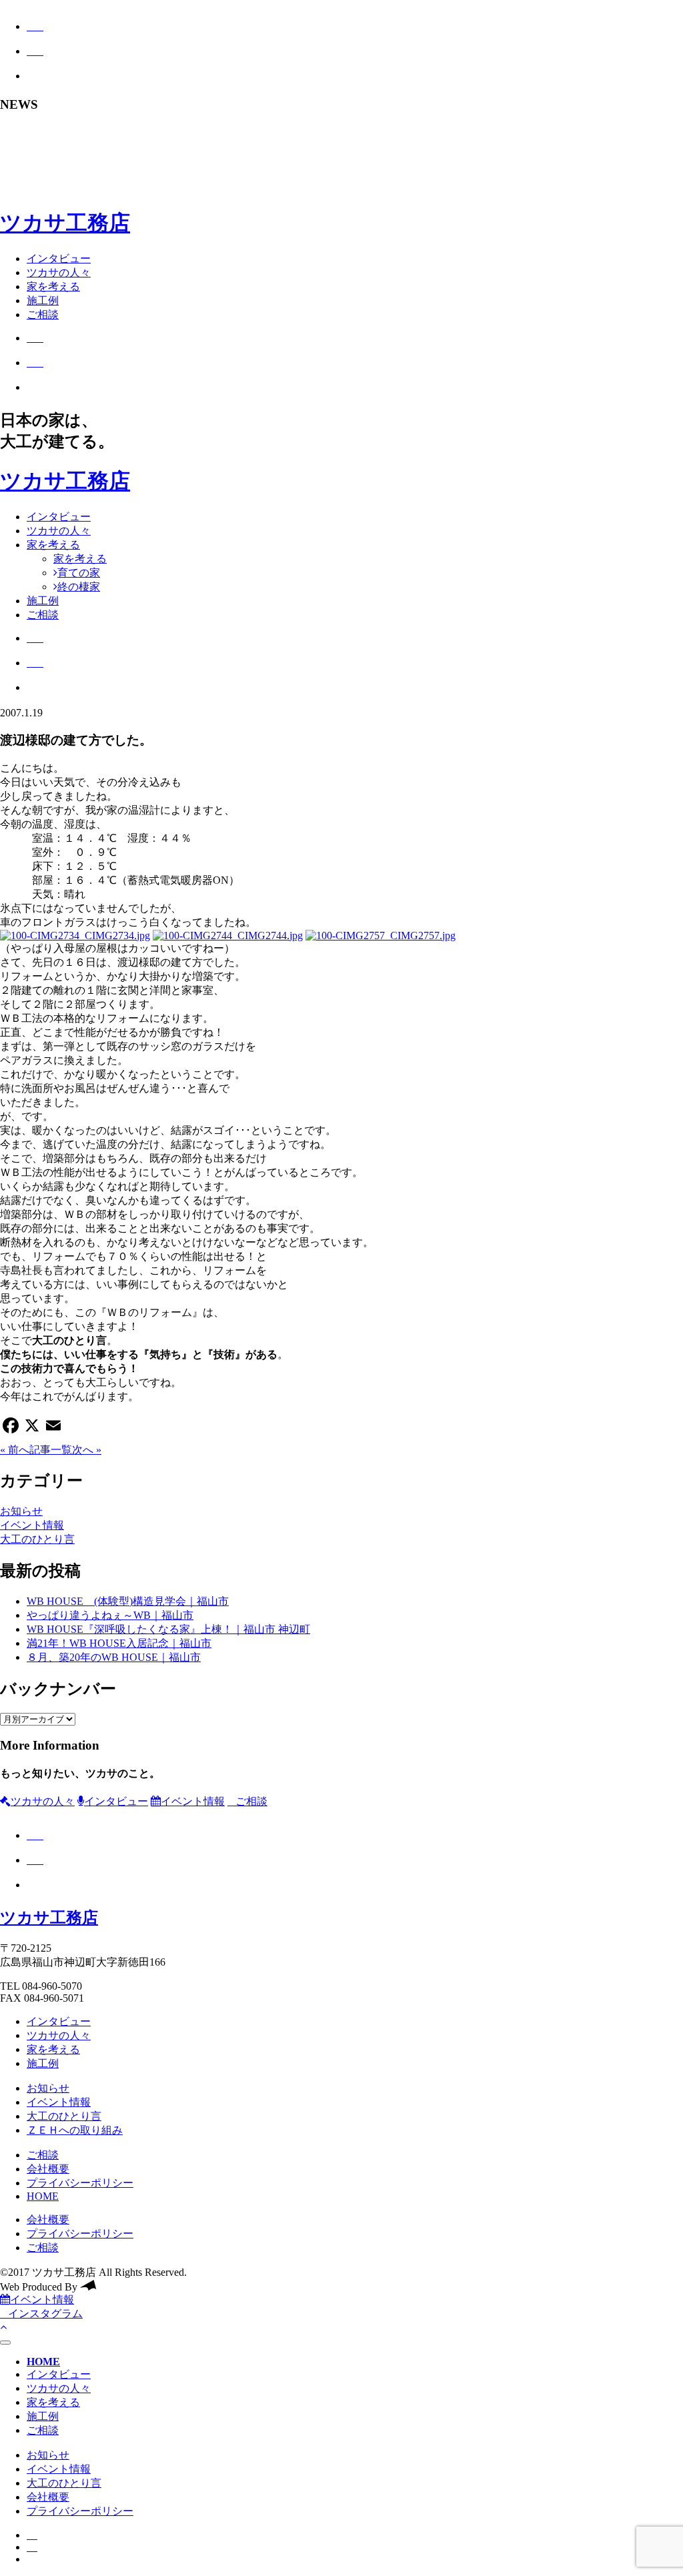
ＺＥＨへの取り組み (75, 2130)
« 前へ (15, 1450)
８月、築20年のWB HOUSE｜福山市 (114, 1657)
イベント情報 (32, 1525)
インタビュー (59, 258)
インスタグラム (45, 2314)
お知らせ (21, 1511)
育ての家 (79, 573)
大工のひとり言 (37, 1539)
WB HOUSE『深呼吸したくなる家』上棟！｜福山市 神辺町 (168, 1629)
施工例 (43, 300)
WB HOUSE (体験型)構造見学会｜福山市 (128, 1601)
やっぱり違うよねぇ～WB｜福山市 (110, 1615)
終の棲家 (79, 587)
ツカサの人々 (59, 272)
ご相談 (43, 314)
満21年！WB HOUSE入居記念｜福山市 (119, 1643)
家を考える (53, 286)
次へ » (87, 1450)
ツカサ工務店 (65, 223)
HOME (43, 2196)
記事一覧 (51, 1450)
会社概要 (48, 2169)
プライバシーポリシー (80, 2183)
